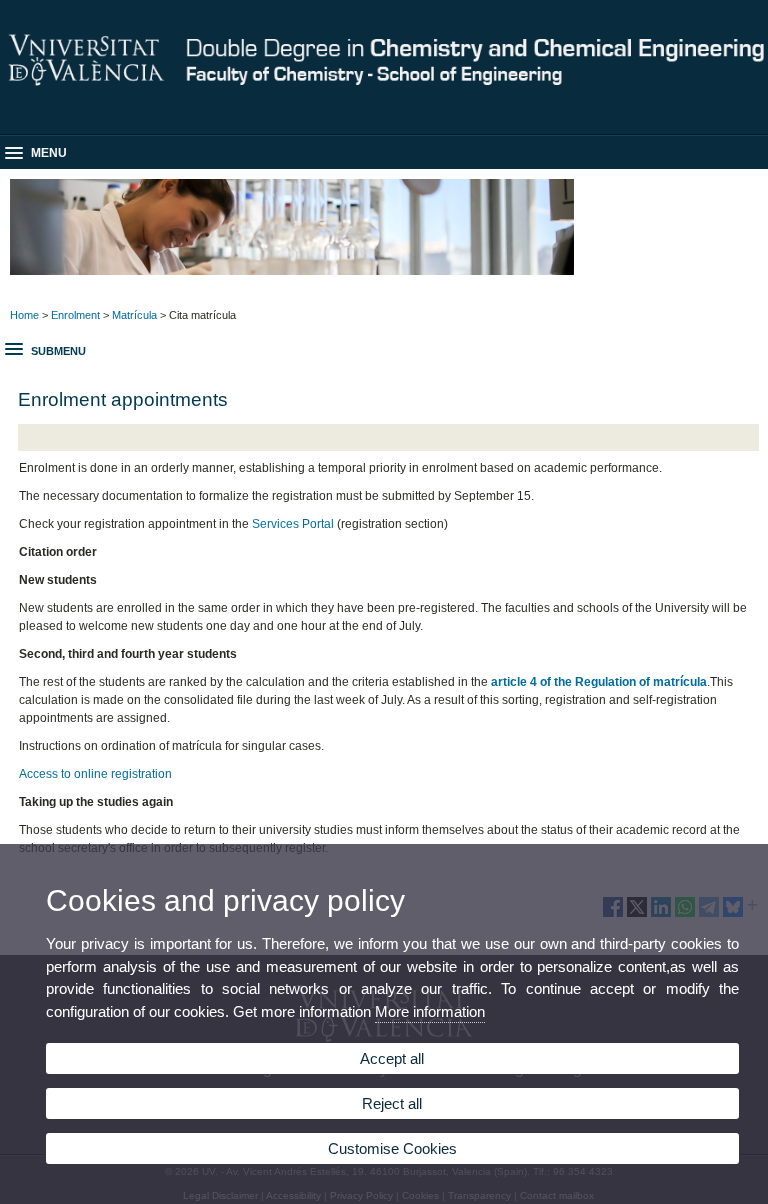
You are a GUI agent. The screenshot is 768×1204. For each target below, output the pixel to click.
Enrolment (75, 315)
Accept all (392, 1058)
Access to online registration (95, 774)
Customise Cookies (392, 1148)
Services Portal (293, 524)
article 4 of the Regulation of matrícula (599, 682)
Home (24, 315)
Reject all (392, 1103)
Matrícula (134, 315)
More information (430, 1011)
